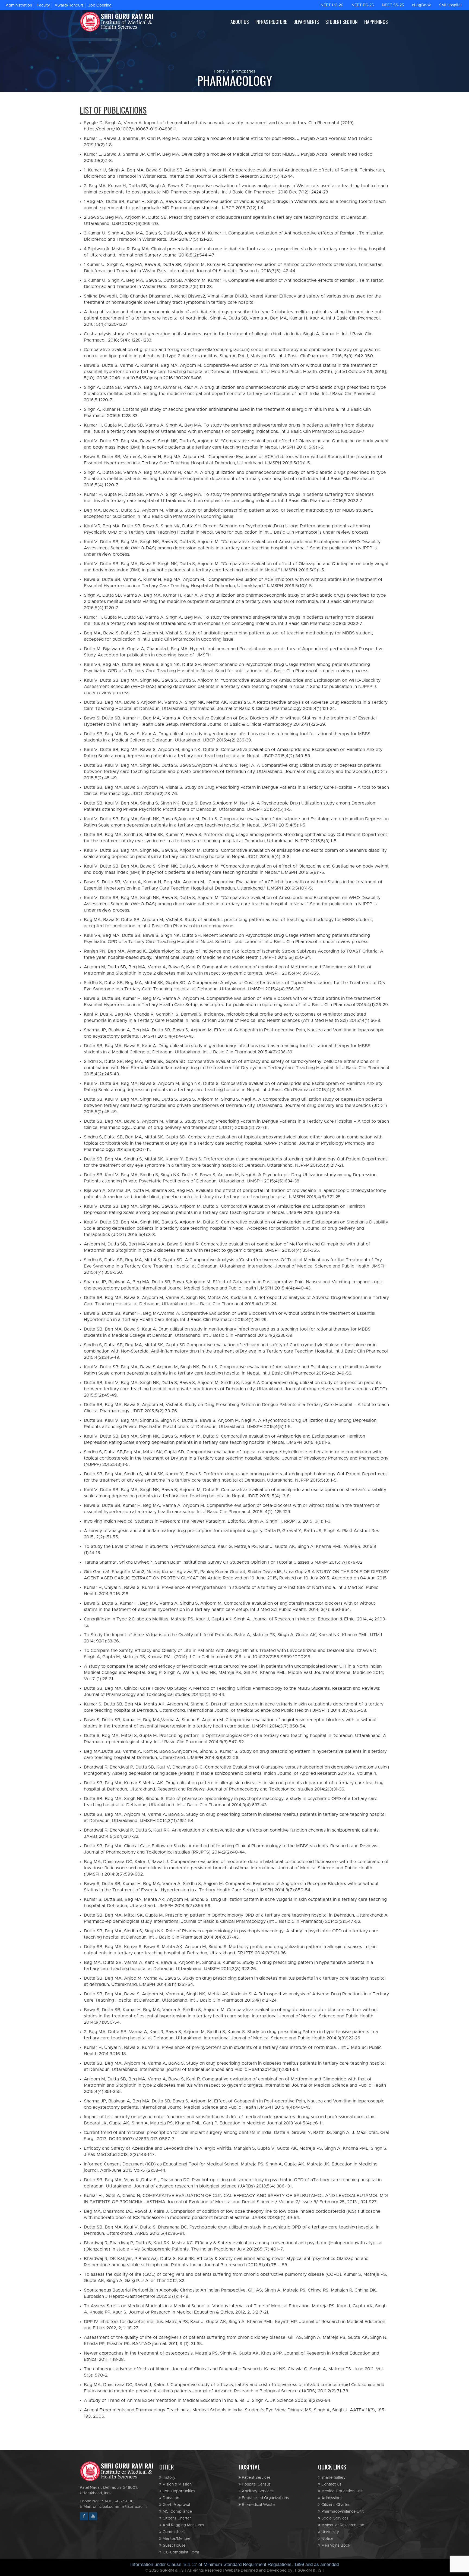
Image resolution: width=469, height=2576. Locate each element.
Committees (173, 2532)
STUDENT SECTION (342, 22)
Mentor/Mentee (176, 2539)
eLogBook (422, 5)
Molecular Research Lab (342, 2525)
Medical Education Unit (341, 2491)
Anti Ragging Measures (183, 2525)
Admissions (331, 2498)
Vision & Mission (177, 2484)
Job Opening (100, 5)
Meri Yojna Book (335, 2546)
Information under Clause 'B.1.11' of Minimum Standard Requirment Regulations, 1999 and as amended (234, 2564)
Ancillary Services (257, 2491)
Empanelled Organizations (265, 2498)
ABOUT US (240, 22)
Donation (170, 2498)
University (330, 2532)
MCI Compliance (177, 2512)
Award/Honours (69, 5)
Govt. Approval (176, 2505)
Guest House (173, 2546)
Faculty (43, 5)
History (168, 2478)
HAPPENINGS (376, 22)
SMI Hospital (450, 5)
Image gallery (333, 2478)
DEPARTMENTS (306, 22)
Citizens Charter (176, 2518)
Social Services (334, 2518)
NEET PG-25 (363, 5)
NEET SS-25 (393, 5)
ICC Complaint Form (180, 2552)
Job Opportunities (178, 2491)
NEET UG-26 (332, 5)
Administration (19, 5)
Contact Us (331, 2484)
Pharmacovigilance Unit (342, 2512)
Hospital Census (256, 2484)
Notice (327, 2539)
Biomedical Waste (258, 2505)
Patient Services (256, 2478)
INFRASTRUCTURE (271, 22)
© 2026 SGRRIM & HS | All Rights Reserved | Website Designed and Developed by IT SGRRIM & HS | (234, 2571)
